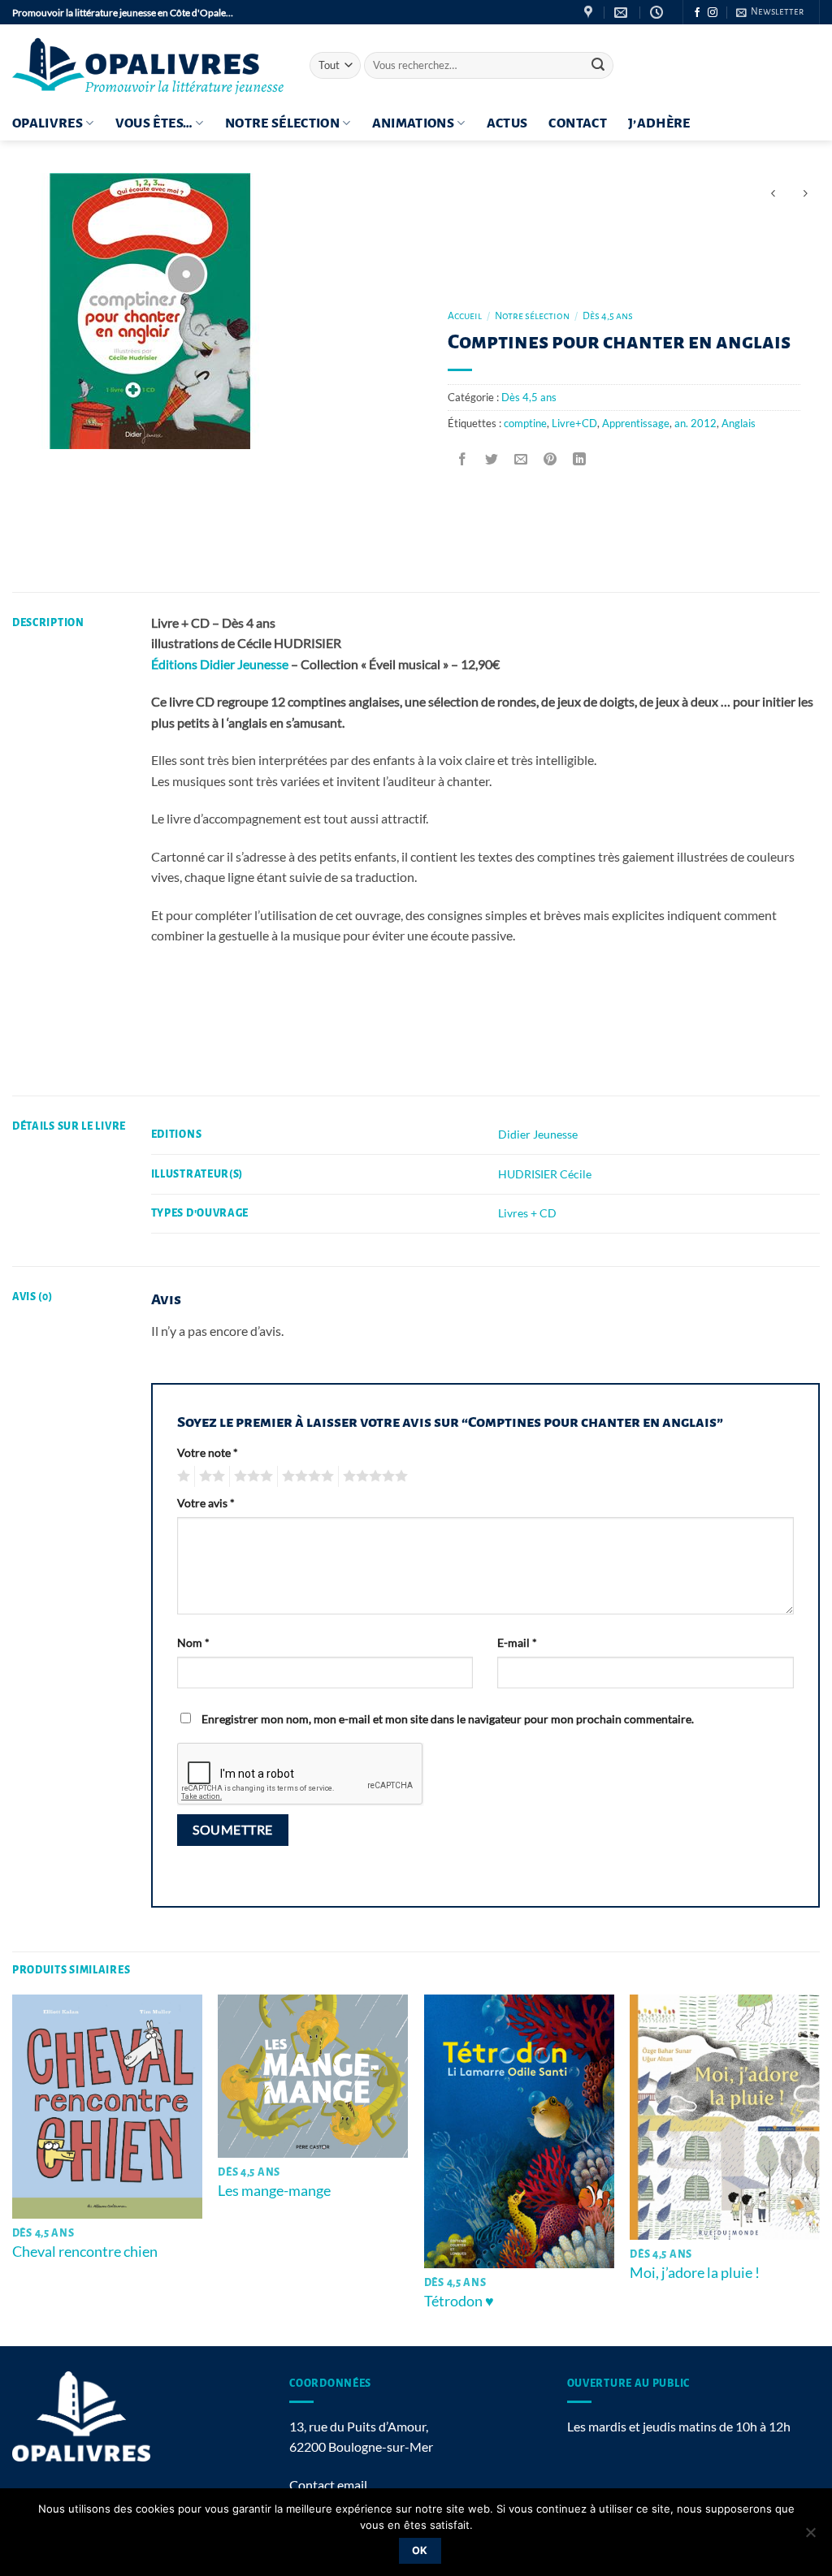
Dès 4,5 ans (608, 316)
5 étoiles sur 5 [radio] (373, 1476)
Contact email (328, 2485)
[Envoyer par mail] (521, 459)
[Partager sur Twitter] (492, 459)
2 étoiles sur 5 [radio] (210, 1476)
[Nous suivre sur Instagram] (713, 13)
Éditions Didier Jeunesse (220, 664)
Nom (193, 1642)
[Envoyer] (599, 66)
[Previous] (13, 2169)
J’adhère (659, 123)
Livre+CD (574, 423)
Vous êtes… (154, 123)
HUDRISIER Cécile (545, 1174)
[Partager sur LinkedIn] (580, 459)
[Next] (819, 2169)
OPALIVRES (48, 123)
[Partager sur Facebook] (463, 459)
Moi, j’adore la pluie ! (695, 2272)
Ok (420, 2550)
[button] (770, 12)
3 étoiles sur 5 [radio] (251, 1476)
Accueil (465, 316)
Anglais (739, 423)
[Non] (810, 2537)
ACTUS (507, 123)
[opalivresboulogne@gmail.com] (623, 13)
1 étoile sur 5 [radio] (182, 1476)
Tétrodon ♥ (459, 2301)
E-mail (517, 1642)
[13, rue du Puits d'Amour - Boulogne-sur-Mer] (590, 13)
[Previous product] (805, 194)
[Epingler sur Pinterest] (550, 459)
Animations (414, 123)
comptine (525, 423)
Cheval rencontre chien (85, 2251)
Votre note (208, 1452)
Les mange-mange (274, 2190)
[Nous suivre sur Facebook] (697, 13)
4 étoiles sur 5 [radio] (305, 1476)
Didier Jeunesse (538, 1134)
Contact (577, 123)
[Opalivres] (149, 65)
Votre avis (206, 1503)
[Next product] (773, 194)
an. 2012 (695, 423)
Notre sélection (282, 123)
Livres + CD (527, 1213)
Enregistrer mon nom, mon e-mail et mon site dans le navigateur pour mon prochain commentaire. (448, 1719)
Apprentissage (636, 423)
